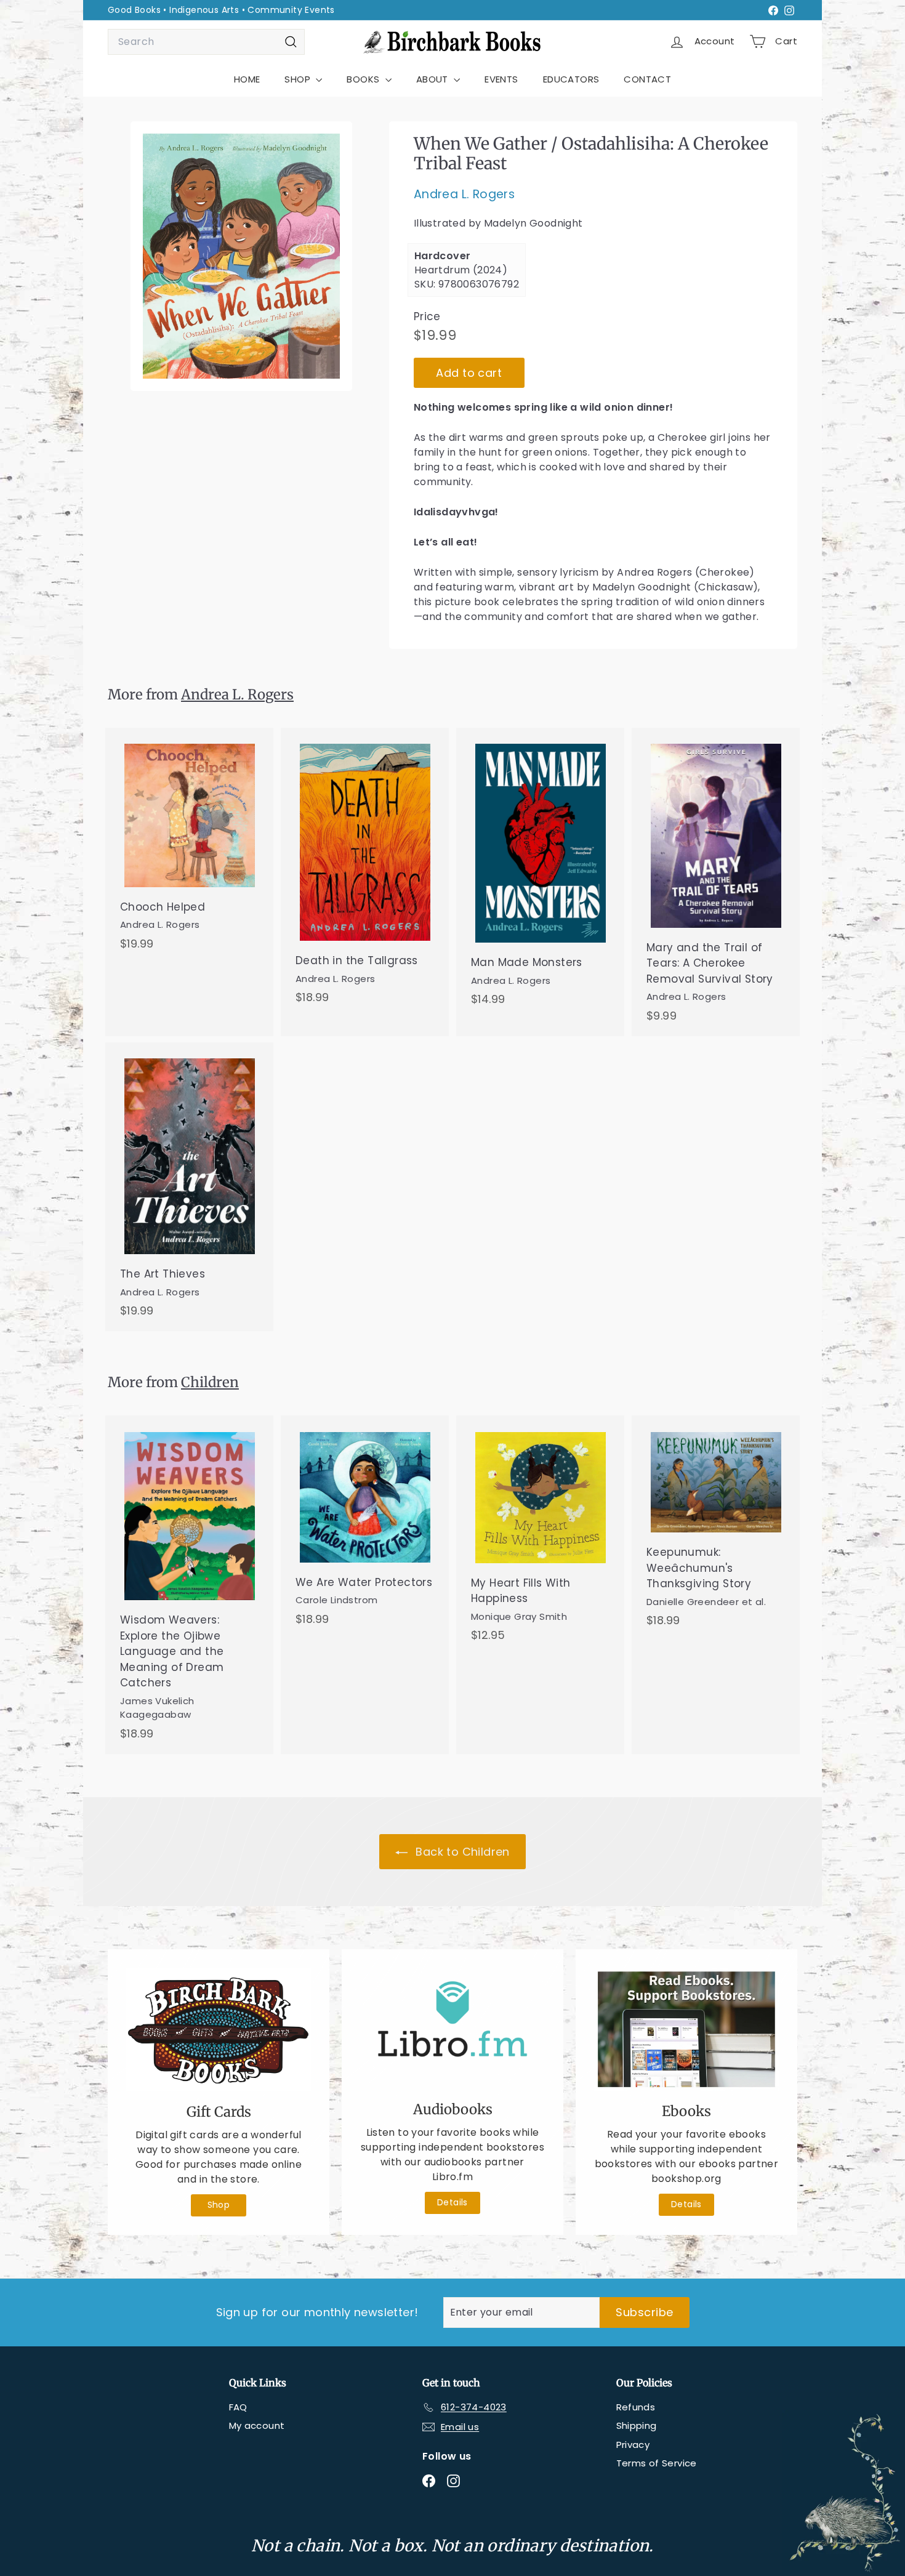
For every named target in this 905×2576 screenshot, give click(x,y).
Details (452, 2202)
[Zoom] (241, 256)
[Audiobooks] (452, 2028)
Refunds (636, 2407)
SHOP (299, 79)
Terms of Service (657, 2463)
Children (210, 1382)
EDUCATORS (571, 79)
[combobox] (206, 42)
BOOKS (364, 79)
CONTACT (647, 79)
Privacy (633, 2445)
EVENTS (501, 79)
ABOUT (433, 79)
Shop (219, 2205)
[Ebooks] (686, 2029)
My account (257, 2425)
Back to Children (461, 1852)
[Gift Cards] (219, 2030)
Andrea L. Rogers (464, 194)
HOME (247, 79)
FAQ (238, 2407)
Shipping (637, 2425)
